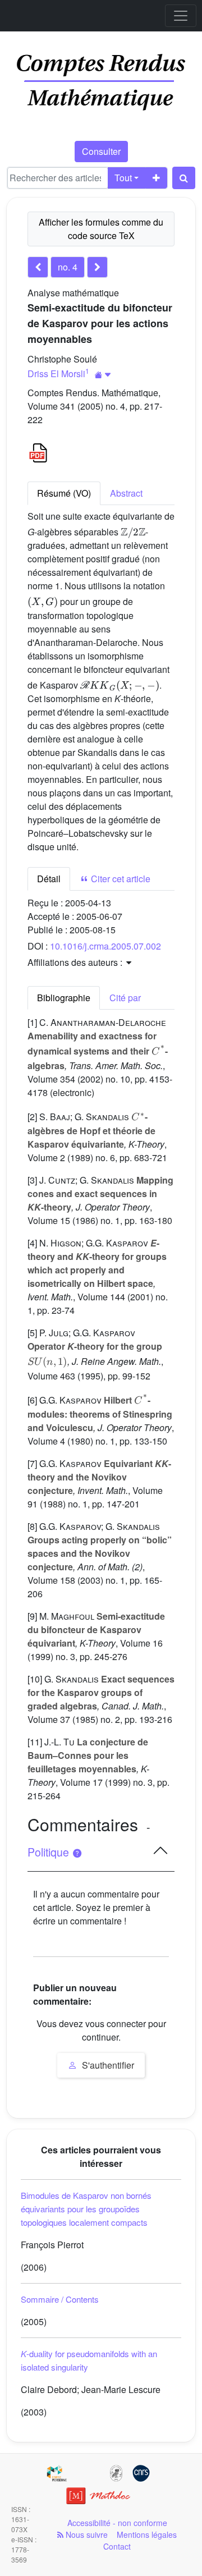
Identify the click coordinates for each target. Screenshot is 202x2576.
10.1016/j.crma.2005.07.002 (105, 946)
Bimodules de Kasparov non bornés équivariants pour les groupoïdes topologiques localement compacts (86, 2209)
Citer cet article (120, 879)
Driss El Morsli (56, 373)
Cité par (125, 998)
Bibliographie (64, 998)
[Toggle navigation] (181, 16)
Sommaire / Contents (60, 2299)
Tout (123, 178)
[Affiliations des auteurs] (103, 375)
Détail (49, 879)
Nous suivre (86, 2534)
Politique (50, 1852)
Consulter (101, 151)
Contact (117, 2546)
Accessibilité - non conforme (117, 2523)
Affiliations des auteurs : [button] (76, 962)
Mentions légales (147, 2534)
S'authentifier (107, 2065)
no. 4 (68, 267)
